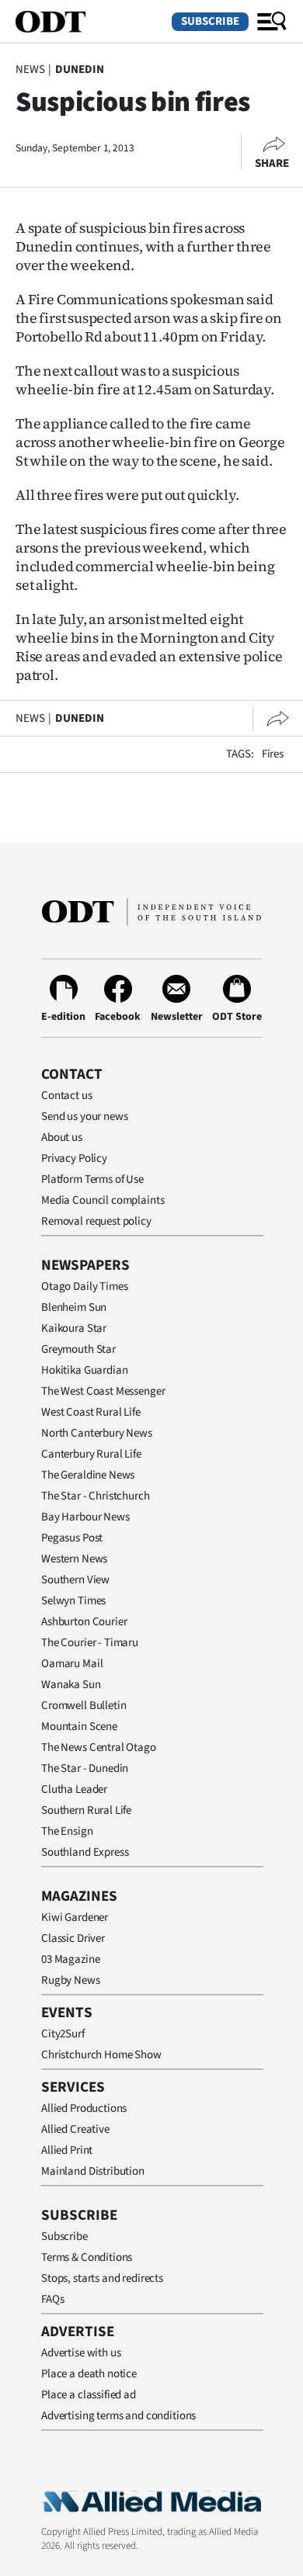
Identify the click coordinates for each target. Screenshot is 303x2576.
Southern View (75, 1580)
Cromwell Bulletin (84, 1706)
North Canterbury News (97, 1433)
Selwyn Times (73, 1601)
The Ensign (67, 1831)
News (30, 69)
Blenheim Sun (74, 1307)
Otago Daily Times (84, 1286)
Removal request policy (96, 1221)
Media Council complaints (103, 1200)
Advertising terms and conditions (118, 2416)
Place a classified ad (89, 2395)
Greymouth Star (78, 1349)
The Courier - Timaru (90, 1643)
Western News (74, 1559)
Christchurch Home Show (101, 2055)
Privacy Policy (74, 1158)
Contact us (67, 1096)
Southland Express (85, 1852)
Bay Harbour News (85, 1517)
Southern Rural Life (86, 1810)
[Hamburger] (272, 22)
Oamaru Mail (72, 1664)
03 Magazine (70, 1959)
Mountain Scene (79, 1727)
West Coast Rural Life (91, 1412)
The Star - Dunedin (85, 1768)
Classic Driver (73, 1938)
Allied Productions (84, 2108)
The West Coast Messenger (103, 1391)
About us (62, 1137)
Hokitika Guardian (84, 1370)
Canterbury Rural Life (91, 1454)
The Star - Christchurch (96, 1496)
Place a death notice (89, 2374)
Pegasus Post (72, 1538)
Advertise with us (81, 2353)
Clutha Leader (74, 1789)
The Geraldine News (88, 1475)
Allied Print (67, 2150)
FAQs (52, 2299)
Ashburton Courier (84, 1622)
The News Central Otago (99, 1747)
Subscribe (210, 21)
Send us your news (84, 1116)
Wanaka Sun (71, 1685)
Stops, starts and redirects (102, 2278)
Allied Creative (75, 2129)
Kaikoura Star (74, 1328)
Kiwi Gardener (75, 1917)
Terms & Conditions (87, 2257)
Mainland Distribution (93, 2171)
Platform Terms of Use (92, 1179)
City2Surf (63, 2034)
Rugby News (71, 1980)
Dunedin (80, 69)
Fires (273, 754)
